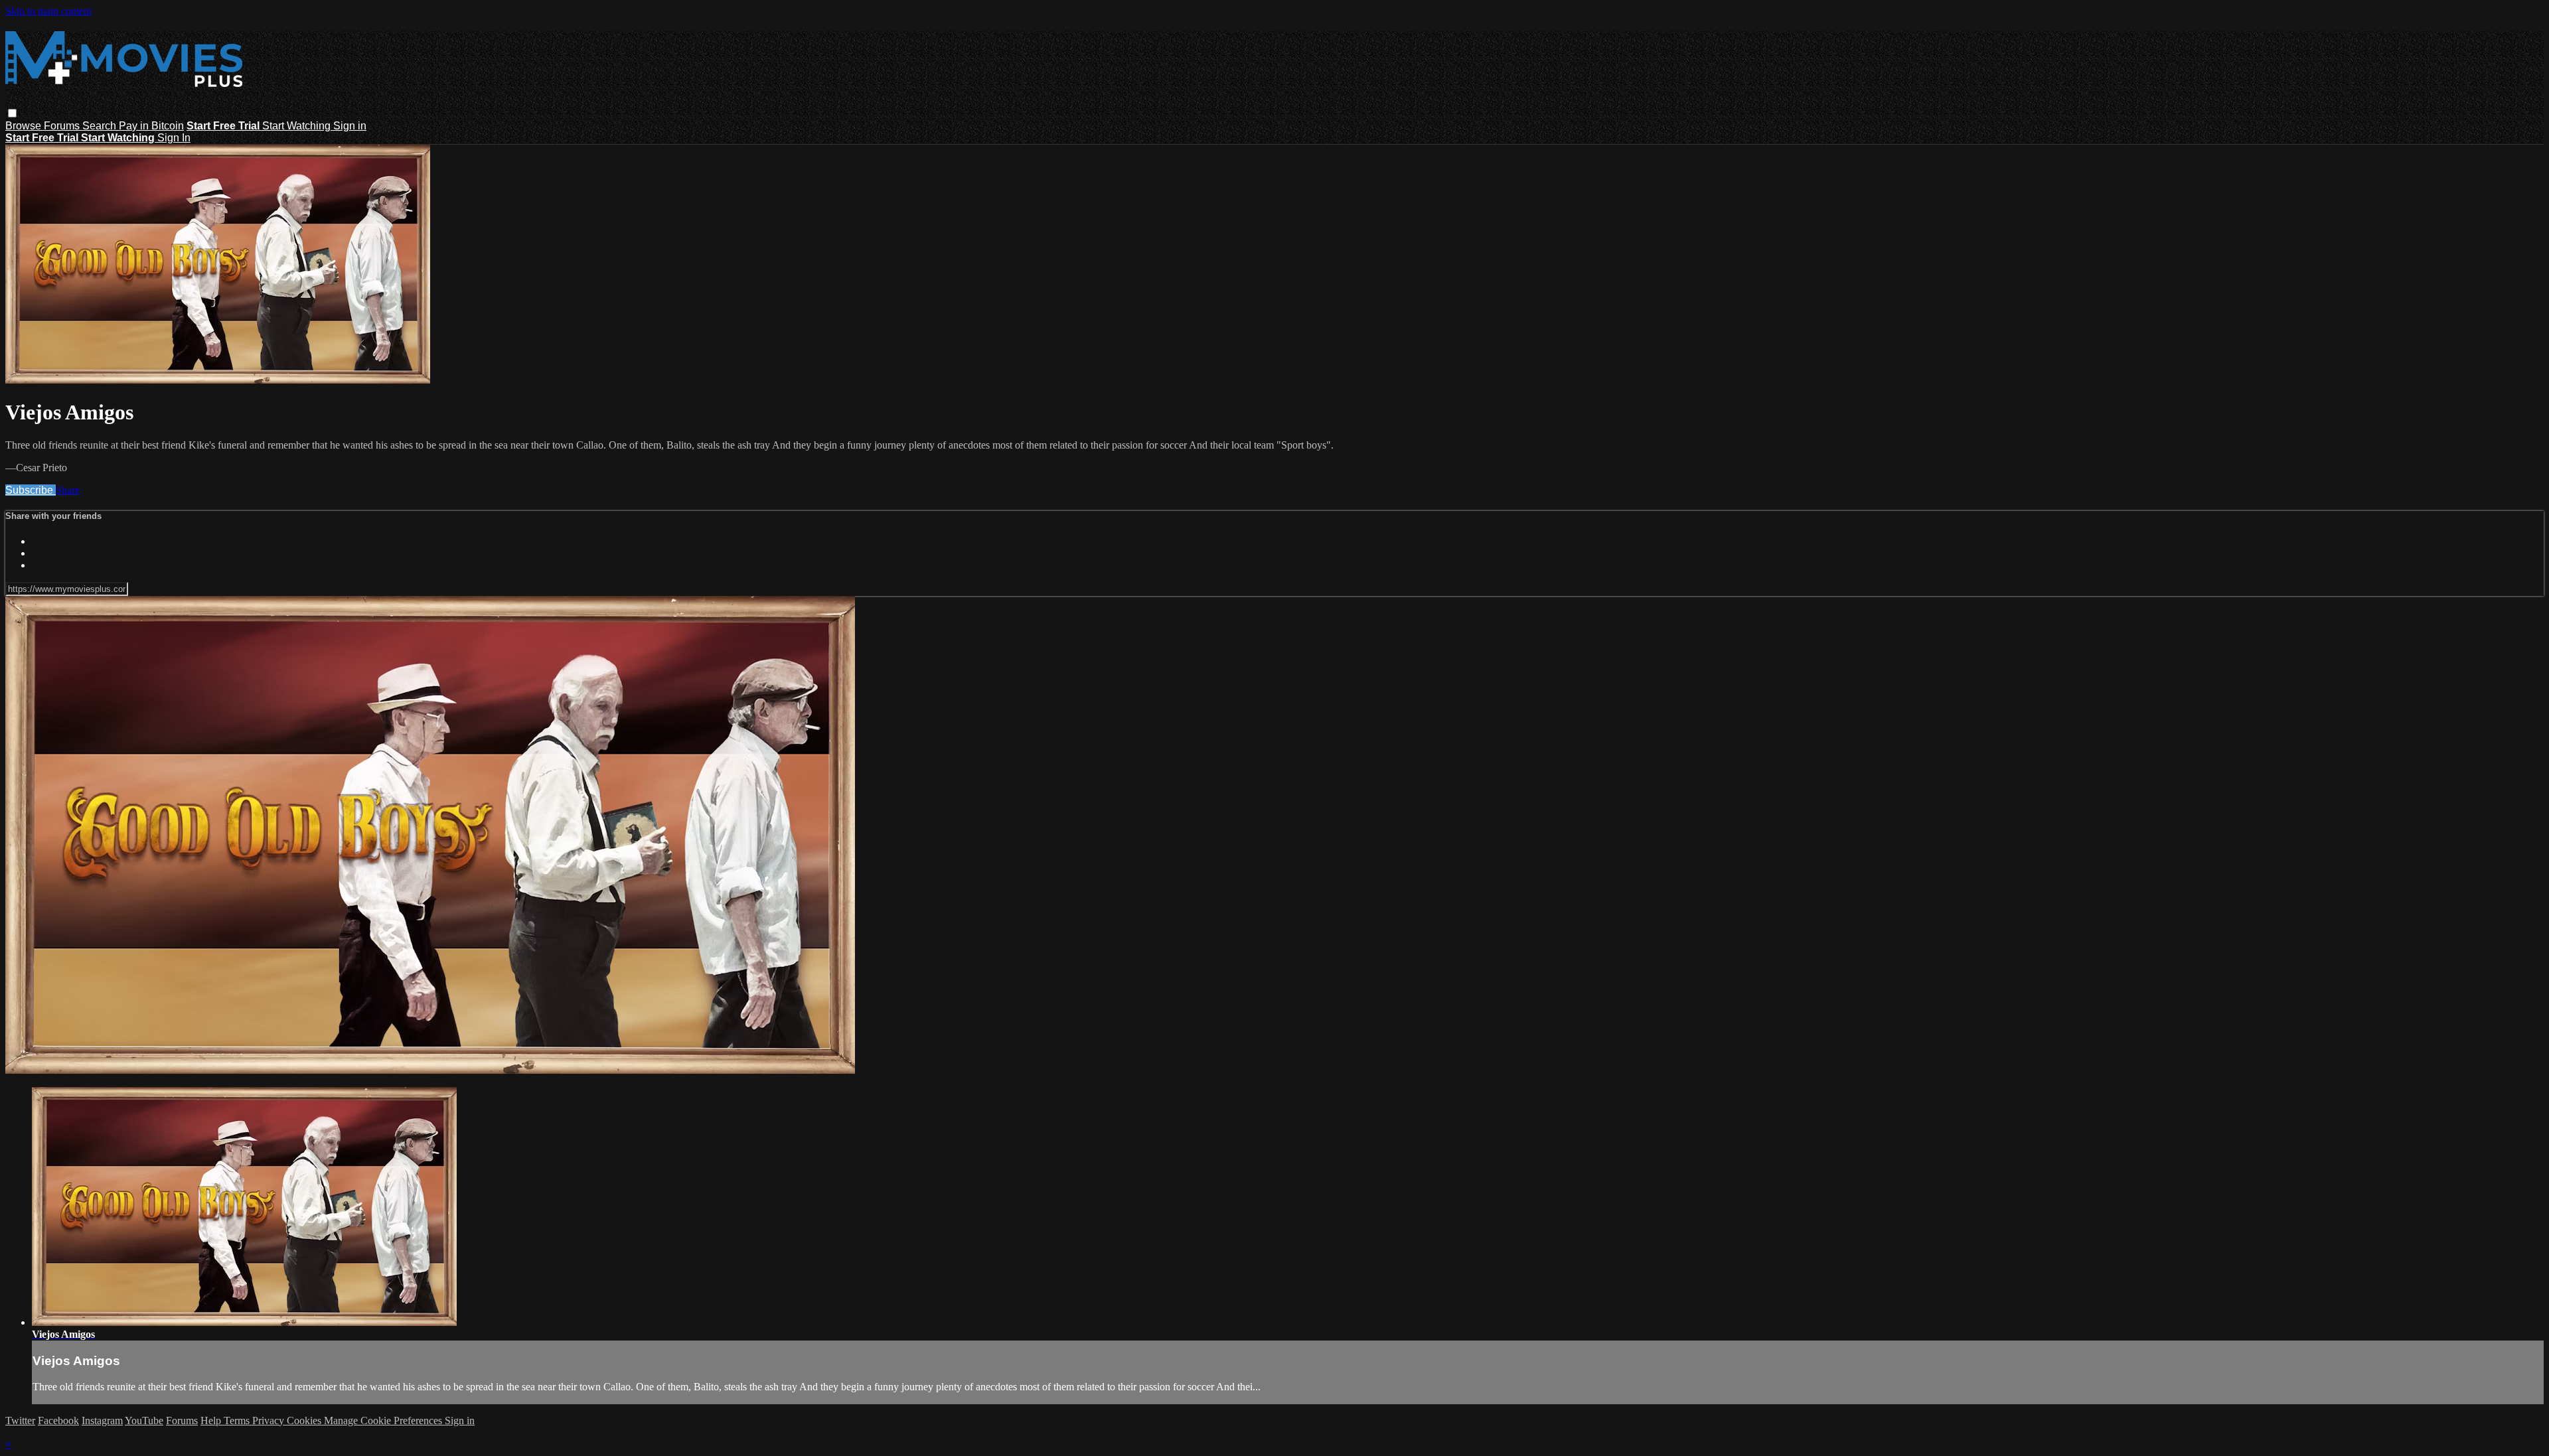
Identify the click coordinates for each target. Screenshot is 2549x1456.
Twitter (20, 1420)
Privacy (270, 1420)
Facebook (58, 1420)
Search (101, 126)
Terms (238, 1420)
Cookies (305, 1420)
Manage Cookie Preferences (384, 1420)
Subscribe (31, 490)
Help (212, 1420)
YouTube (144, 1420)
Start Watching (298, 126)
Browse (25, 126)
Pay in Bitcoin (151, 126)
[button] (12, 113)
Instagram (102, 1420)
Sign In (174, 138)
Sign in (350, 126)
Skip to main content (48, 11)
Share (68, 490)
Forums (63, 126)
